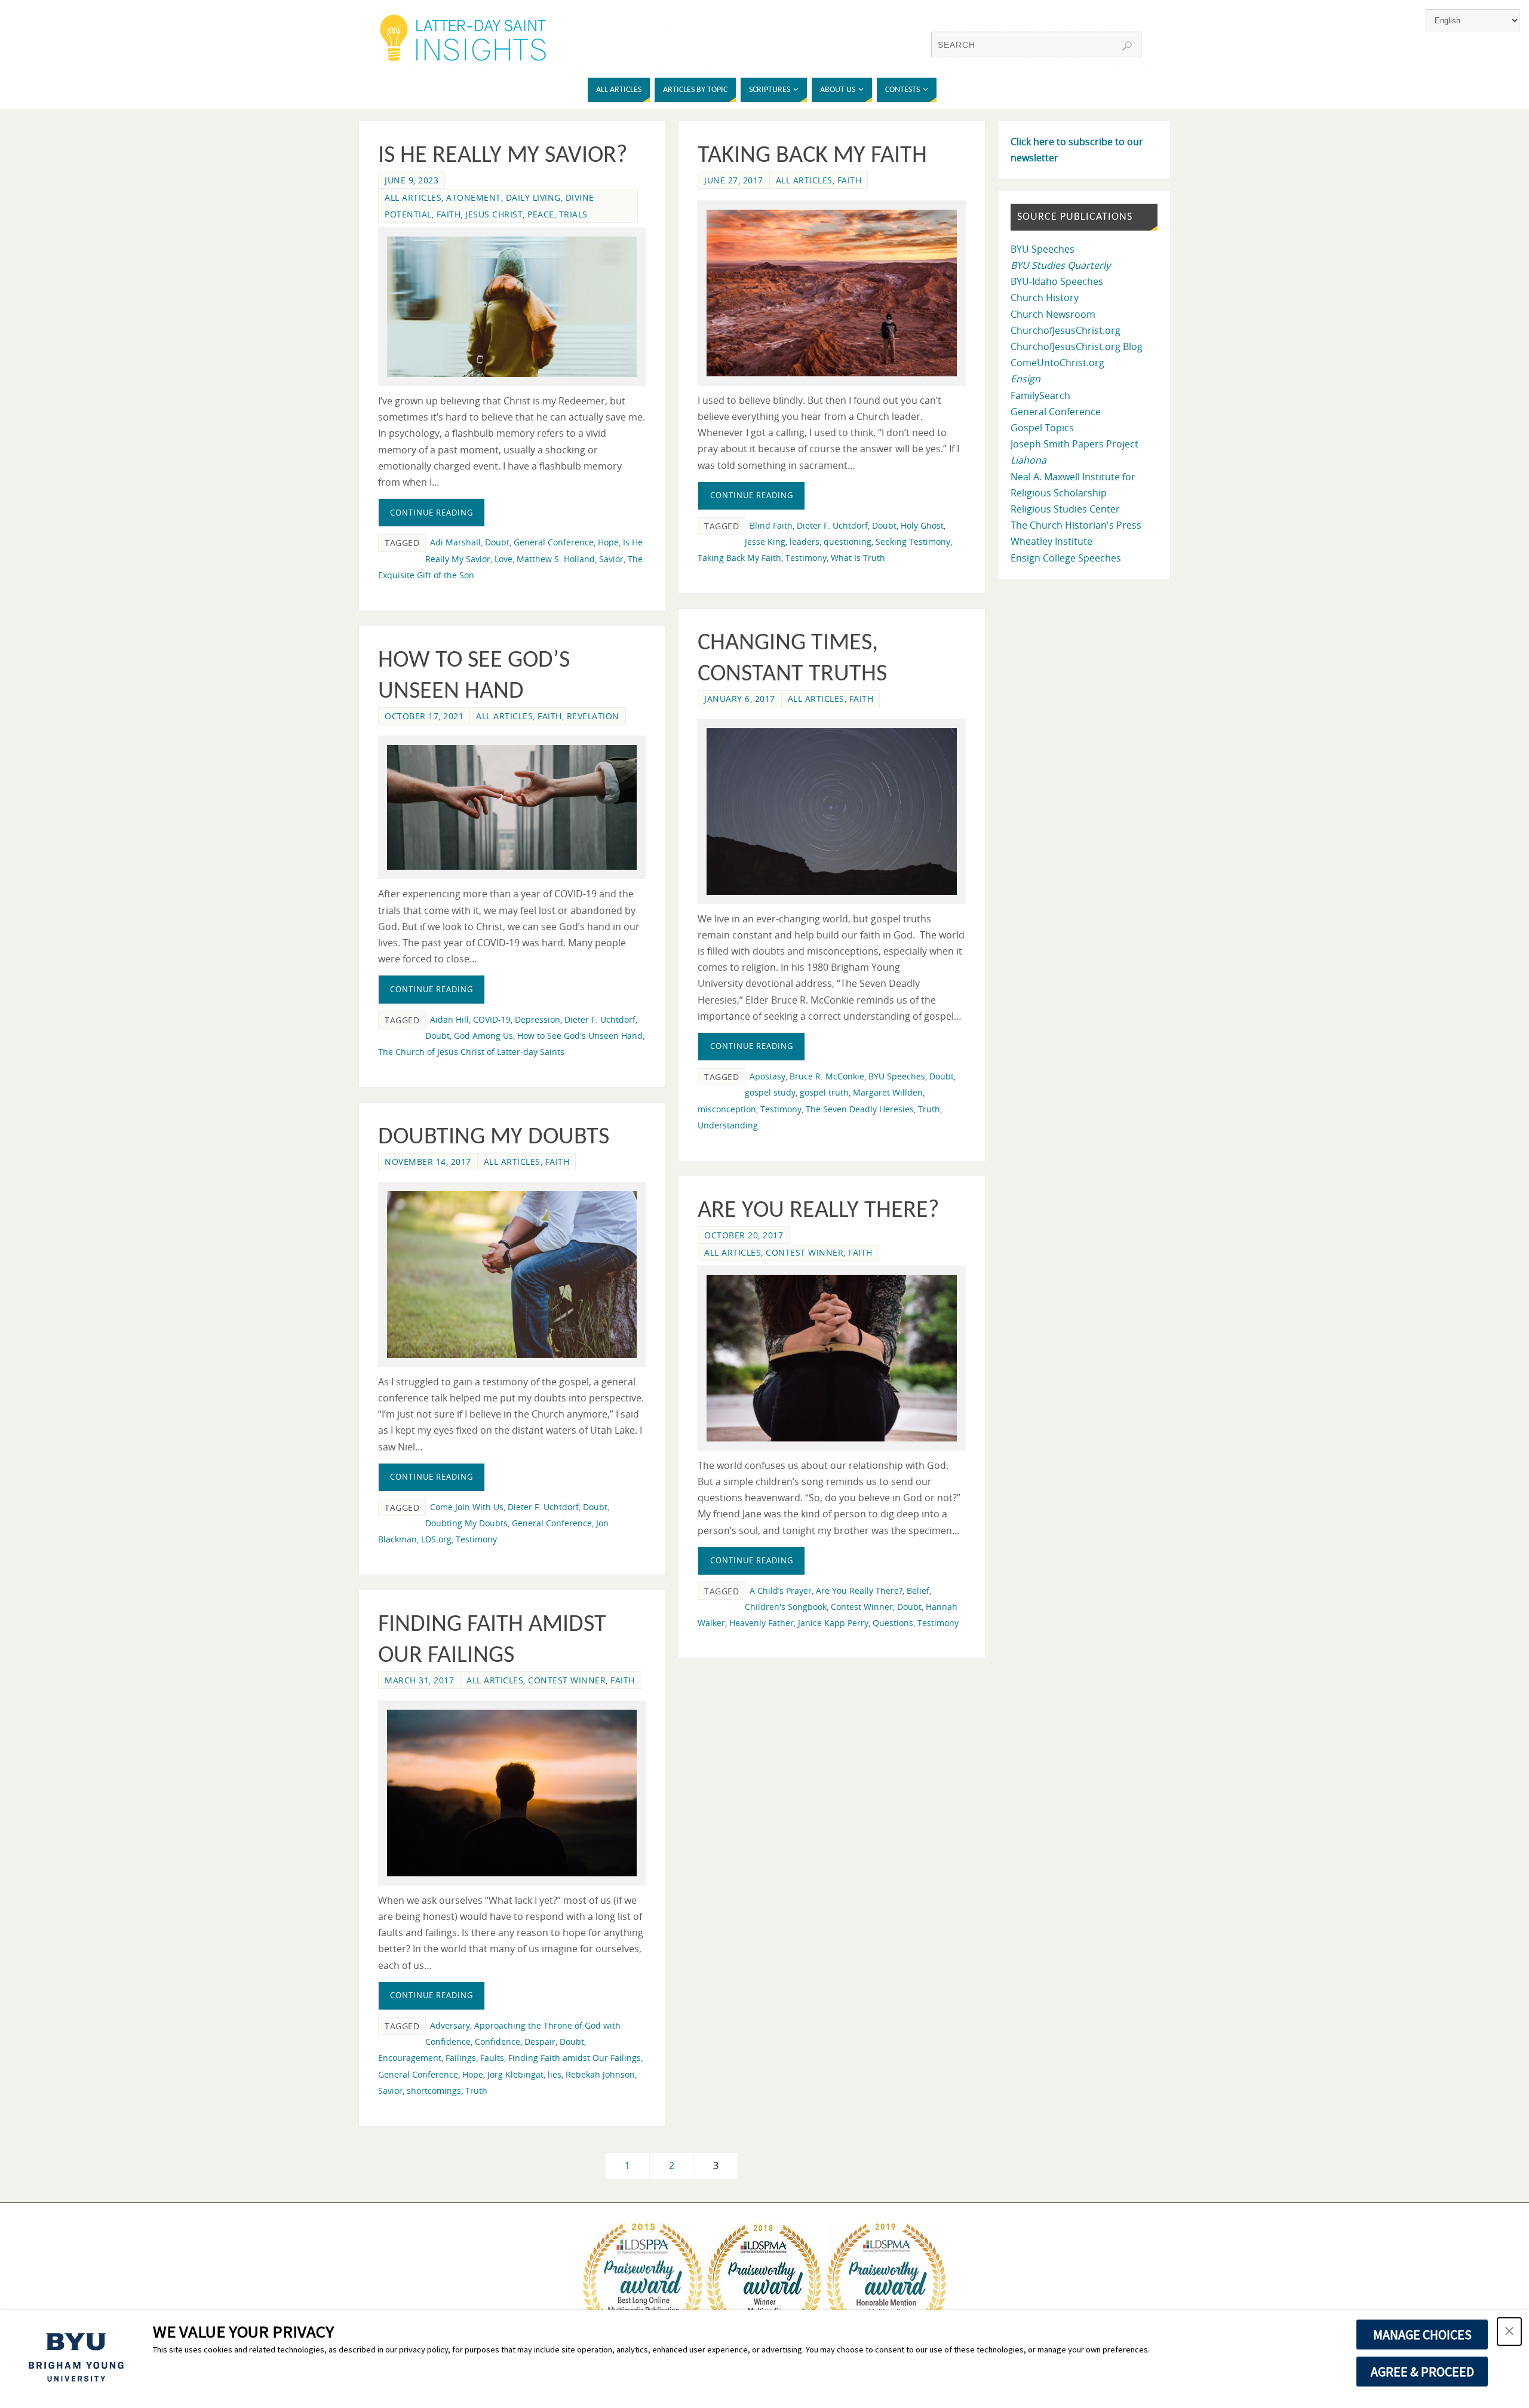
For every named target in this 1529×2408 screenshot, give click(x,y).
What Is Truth (858, 558)
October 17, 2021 (424, 716)
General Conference (554, 542)
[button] (1509, 2332)
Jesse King (765, 542)
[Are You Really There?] (831, 1358)
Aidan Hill (449, 1019)
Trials (573, 214)
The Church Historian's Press (1076, 525)
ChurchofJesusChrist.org (1066, 330)
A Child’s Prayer (781, 1590)
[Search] (1127, 46)
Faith (449, 214)
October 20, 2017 (744, 1235)
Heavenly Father (762, 1623)
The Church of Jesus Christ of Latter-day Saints (471, 1052)
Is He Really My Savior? (503, 156)
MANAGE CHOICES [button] (1422, 2335)
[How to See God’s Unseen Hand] (512, 807)
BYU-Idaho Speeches (1057, 281)
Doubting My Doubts (494, 1137)
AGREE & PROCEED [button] (1422, 2372)
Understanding (728, 1125)
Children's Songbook (786, 1607)
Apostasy (767, 1076)
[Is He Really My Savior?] (512, 307)
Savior (611, 559)
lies (555, 2074)
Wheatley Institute (1051, 541)
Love (503, 559)
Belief (918, 1590)
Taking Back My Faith (812, 156)
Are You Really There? (819, 1211)
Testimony (806, 558)
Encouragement (410, 2058)
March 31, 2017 (419, 1680)
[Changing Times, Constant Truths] (831, 812)
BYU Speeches (897, 1076)
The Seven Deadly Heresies (860, 1109)
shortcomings (434, 2090)
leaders (805, 542)
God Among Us (483, 1036)
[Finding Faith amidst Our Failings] (512, 1793)
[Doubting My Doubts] (512, 1274)
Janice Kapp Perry (833, 1623)
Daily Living (533, 197)
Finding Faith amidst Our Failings (575, 2058)
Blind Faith (771, 525)
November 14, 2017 (428, 1162)
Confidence (498, 2042)
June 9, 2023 (412, 180)
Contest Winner (805, 1252)
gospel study (770, 1092)
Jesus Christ (494, 214)
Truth (929, 1109)
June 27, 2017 (734, 180)
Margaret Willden (888, 1092)
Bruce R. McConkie (827, 1076)
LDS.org (436, 1539)
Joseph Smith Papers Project (1074, 444)
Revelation (593, 716)
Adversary (450, 2025)
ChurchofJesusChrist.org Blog (1077, 346)
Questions (893, 1623)
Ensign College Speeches (1066, 558)
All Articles (413, 197)
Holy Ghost (922, 525)
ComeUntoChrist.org (1057, 363)
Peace (541, 214)
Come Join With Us (467, 1507)
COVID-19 (492, 1019)
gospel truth (824, 1092)
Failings (461, 2058)
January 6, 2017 (740, 699)
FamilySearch (1040, 395)
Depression (538, 1019)
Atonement (474, 197)
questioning (848, 542)
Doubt (497, 542)
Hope (608, 542)
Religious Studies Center (1065, 509)
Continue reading (432, 513)
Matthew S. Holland (556, 559)
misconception (727, 1109)
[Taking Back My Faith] (831, 293)
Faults (492, 2058)
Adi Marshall (455, 542)
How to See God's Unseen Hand (580, 1036)
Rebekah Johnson (600, 2074)
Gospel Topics (1042, 428)
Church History (1045, 297)
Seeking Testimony (913, 542)
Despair (540, 2042)
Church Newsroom (1053, 314)
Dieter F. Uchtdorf (832, 525)
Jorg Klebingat (515, 2074)
